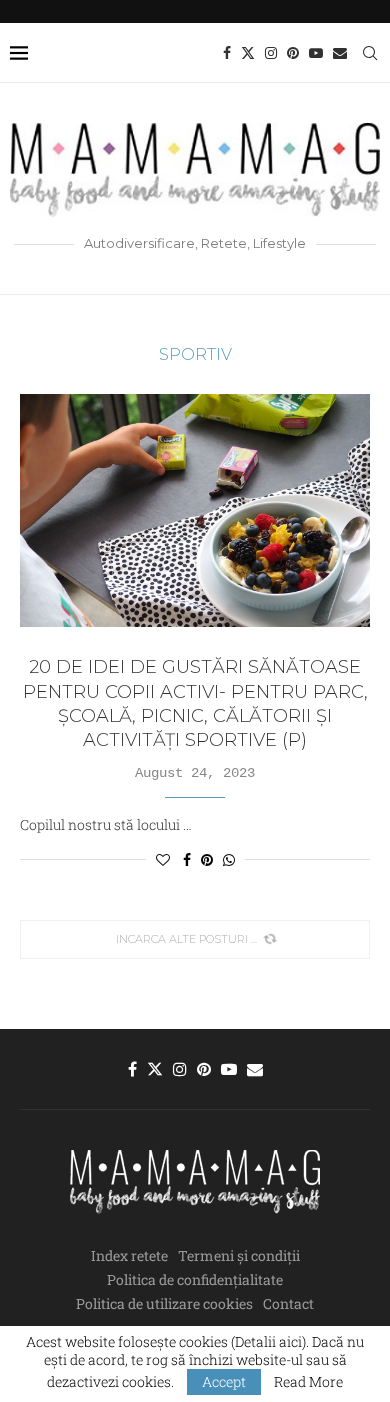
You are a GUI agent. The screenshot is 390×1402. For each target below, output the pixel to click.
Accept (224, 1381)
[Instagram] (271, 53)
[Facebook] (227, 53)
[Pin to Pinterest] (207, 859)
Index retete (129, 1255)
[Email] (340, 53)
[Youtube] (316, 53)
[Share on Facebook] (187, 859)
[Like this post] (163, 859)
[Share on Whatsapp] (229, 859)
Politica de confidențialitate (195, 1279)
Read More (308, 1382)
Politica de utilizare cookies (164, 1303)
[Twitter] (248, 53)
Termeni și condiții (239, 1255)
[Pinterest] (293, 53)
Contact (288, 1303)
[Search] (370, 53)
